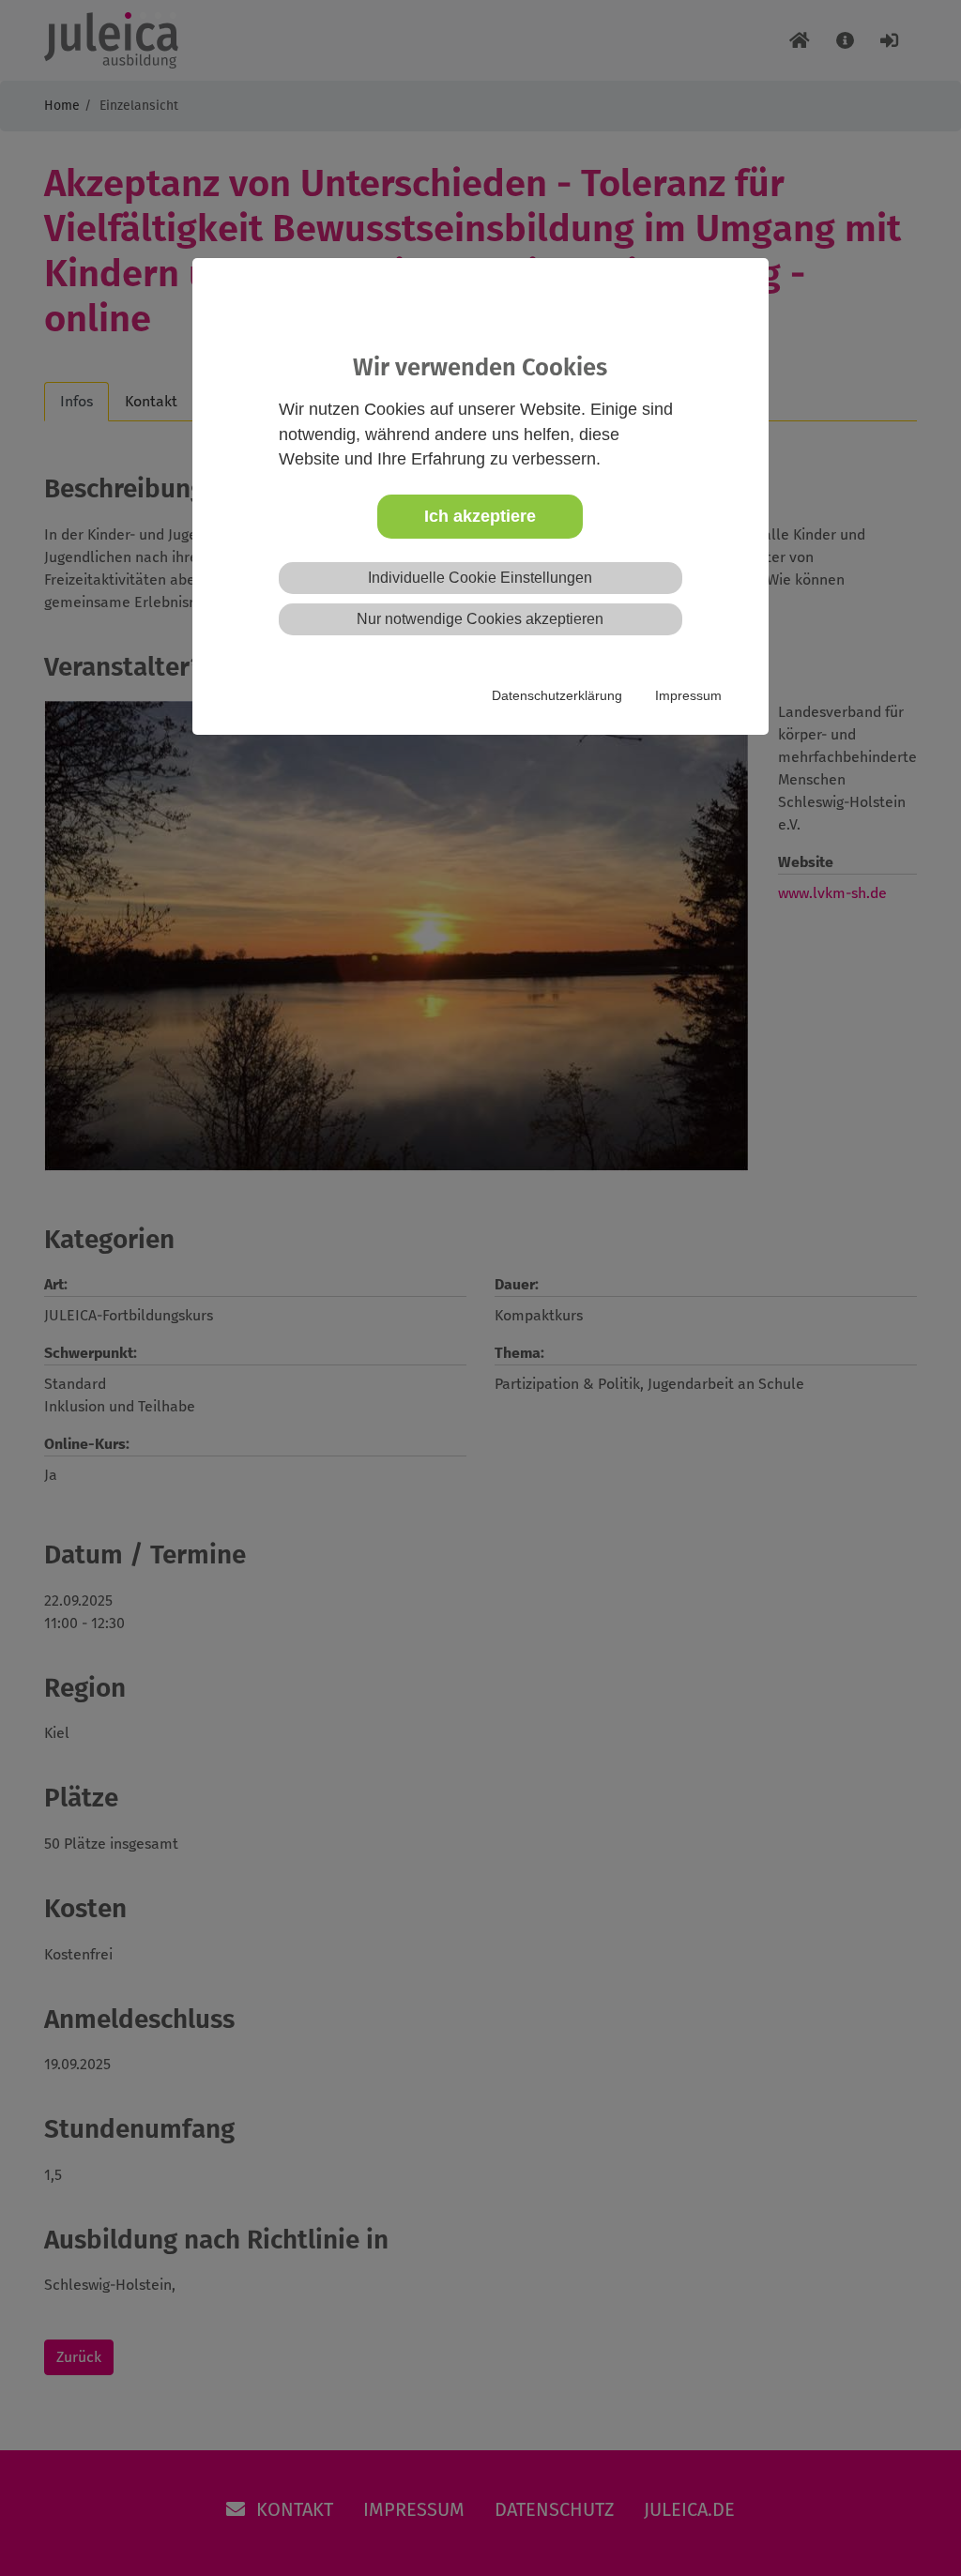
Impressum (688, 695)
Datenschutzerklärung (557, 695)
